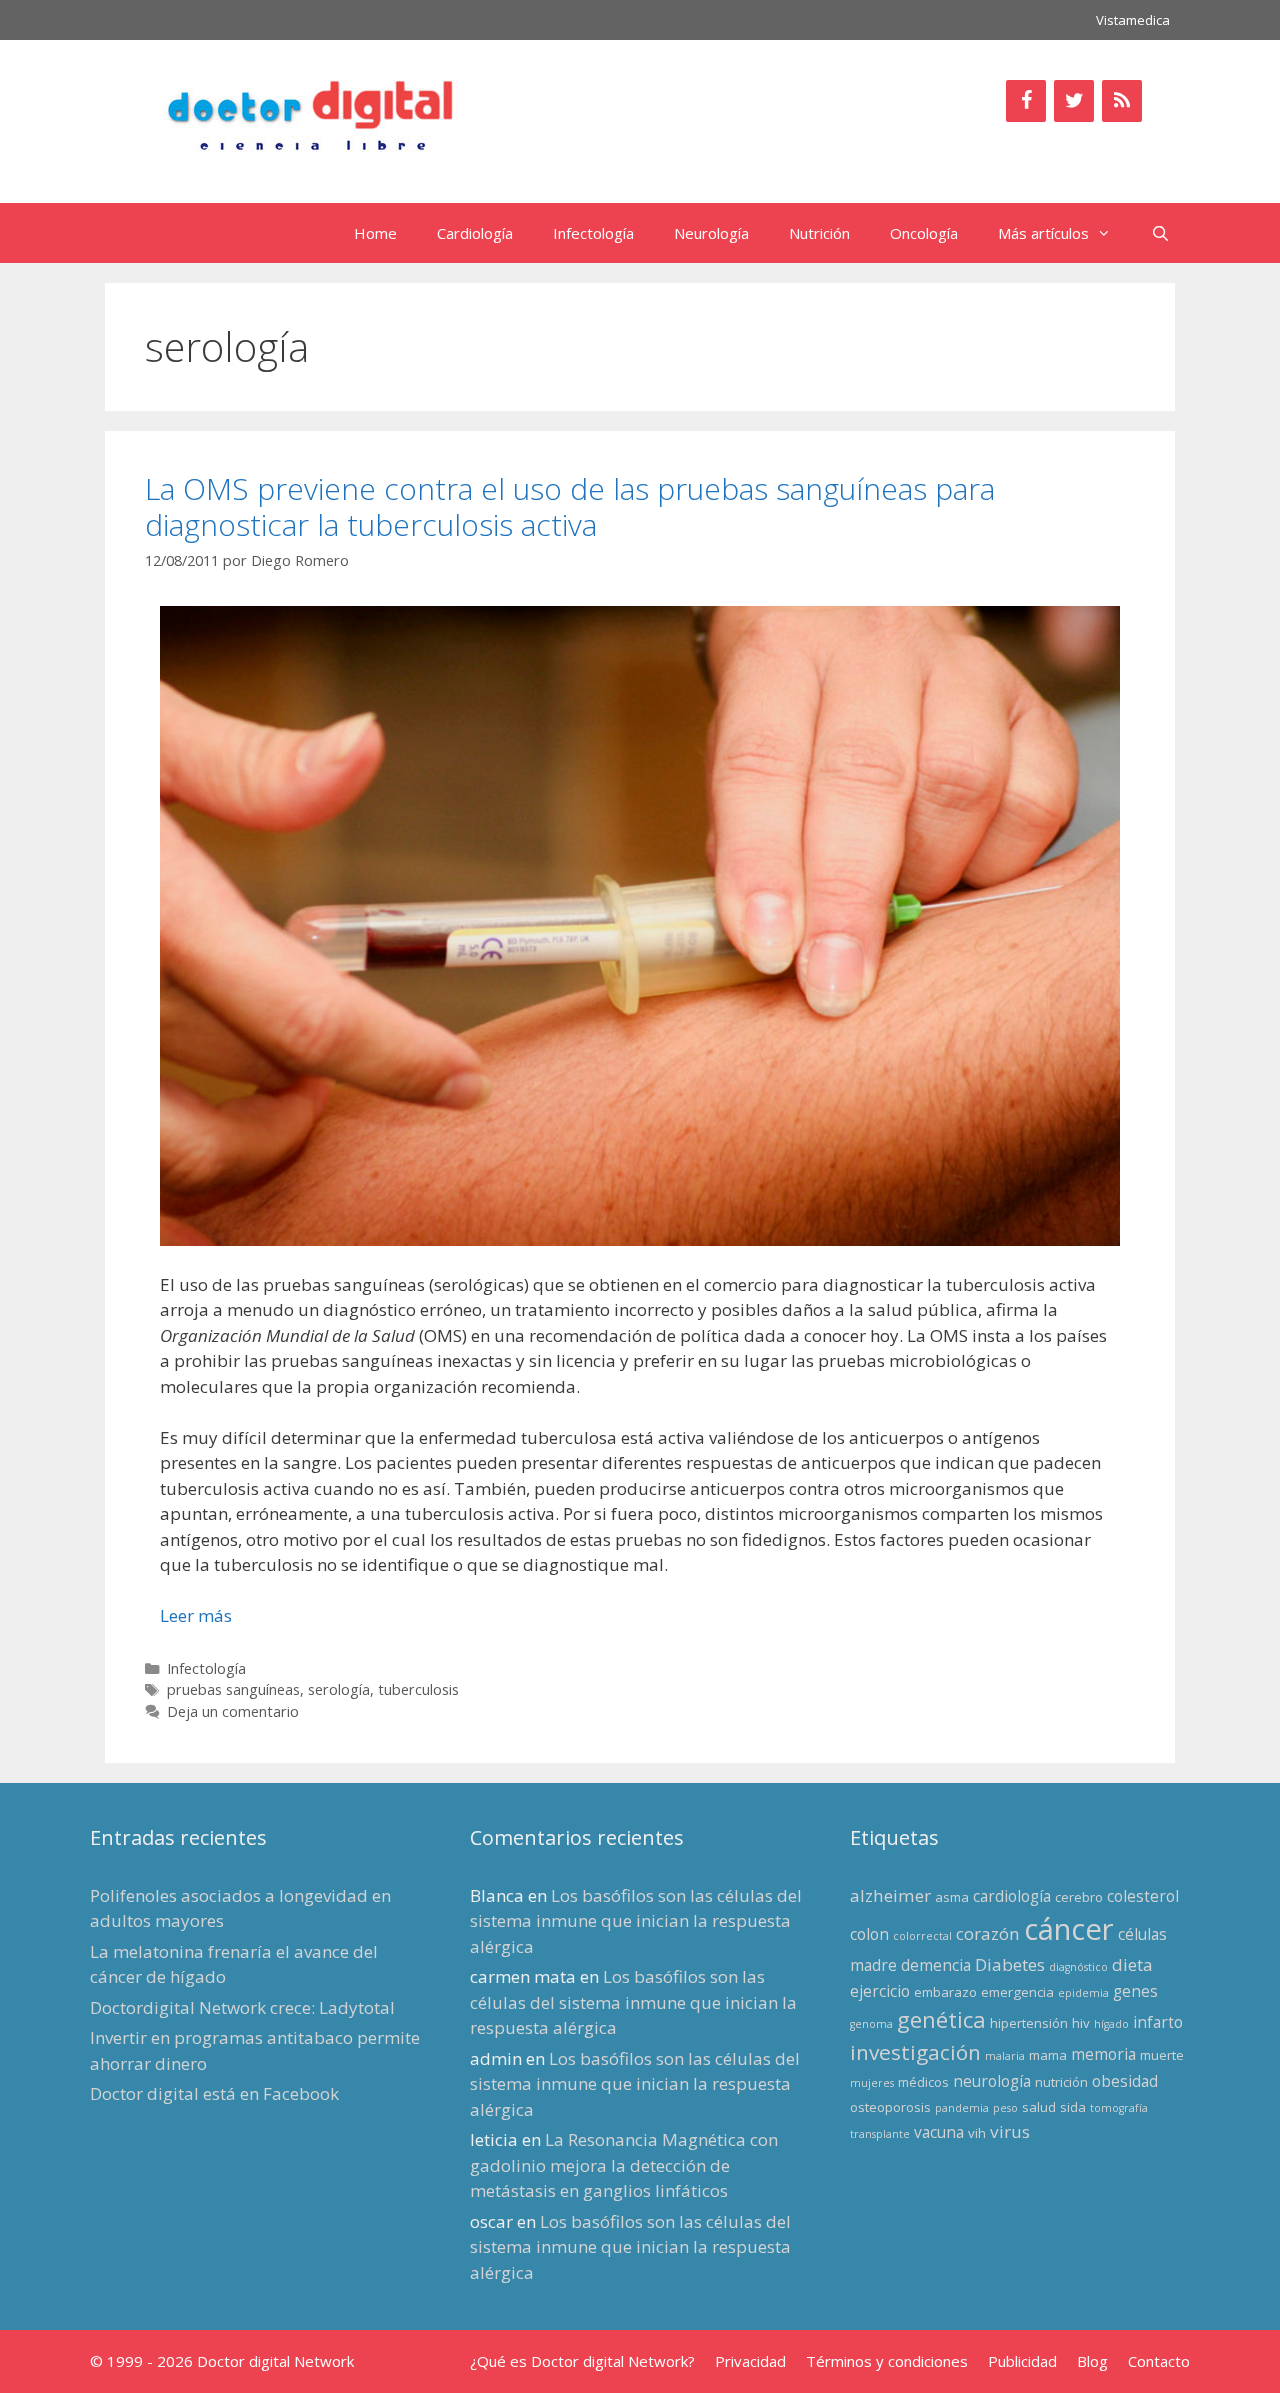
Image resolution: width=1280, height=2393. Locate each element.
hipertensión (1029, 2023)
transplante (880, 2134)
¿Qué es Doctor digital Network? (582, 2361)
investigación (915, 2052)
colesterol (1143, 1896)
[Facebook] (1026, 101)
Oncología (924, 233)
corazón (988, 1933)
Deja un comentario (233, 1711)
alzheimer (890, 1895)
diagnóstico (1078, 1967)
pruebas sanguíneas (233, 1689)
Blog (1092, 2361)
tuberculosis (418, 1689)
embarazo (945, 1992)
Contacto (1159, 2361)
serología (339, 1689)
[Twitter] (1074, 101)
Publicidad (1022, 2361)
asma (952, 1897)
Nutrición (819, 233)
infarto (1158, 2022)
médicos (923, 2082)
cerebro (1079, 1897)
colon (869, 1934)
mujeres (872, 2083)
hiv (1081, 2023)
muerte (1162, 2055)
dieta (1132, 1964)
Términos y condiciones (887, 2361)
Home (375, 233)
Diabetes (1010, 1964)
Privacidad (750, 2361)
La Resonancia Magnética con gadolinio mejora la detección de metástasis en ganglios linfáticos (624, 2165)
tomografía (1119, 2108)
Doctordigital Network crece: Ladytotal (242, 2007)
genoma (871, 2024)
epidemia (1083, 1993)
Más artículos (1043, 233)
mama (1048, 2055)
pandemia (962, 2108)
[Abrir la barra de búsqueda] (1160, 233)
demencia (936, 1965)
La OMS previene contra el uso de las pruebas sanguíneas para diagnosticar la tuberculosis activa (570, 506)
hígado (1111, 2024)
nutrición (1061, 2082)
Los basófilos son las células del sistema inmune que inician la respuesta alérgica (636, 1921)
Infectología (593, 233)
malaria (1005, 2056)
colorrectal (922, 1936)
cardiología (1012, 1896)
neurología (992, 2081)
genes (1135, 1991)
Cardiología (475, 233)
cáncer (1069, 1929)
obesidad (1125, 2081)
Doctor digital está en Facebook (214, 2093)
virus (1010, 2131)
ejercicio (880, 1991)
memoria (1103, 2054)
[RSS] (1122, 101)
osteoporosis (890, 2107)
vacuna (939, 2132)
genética (941, 2019)
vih (977, 2133)
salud (1039, 2107)
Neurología (711, 233)
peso (1005, 2108)
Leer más (196, 1615)
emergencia (1017, 1992)
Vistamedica (1133, 20)
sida (1073, 2107)
